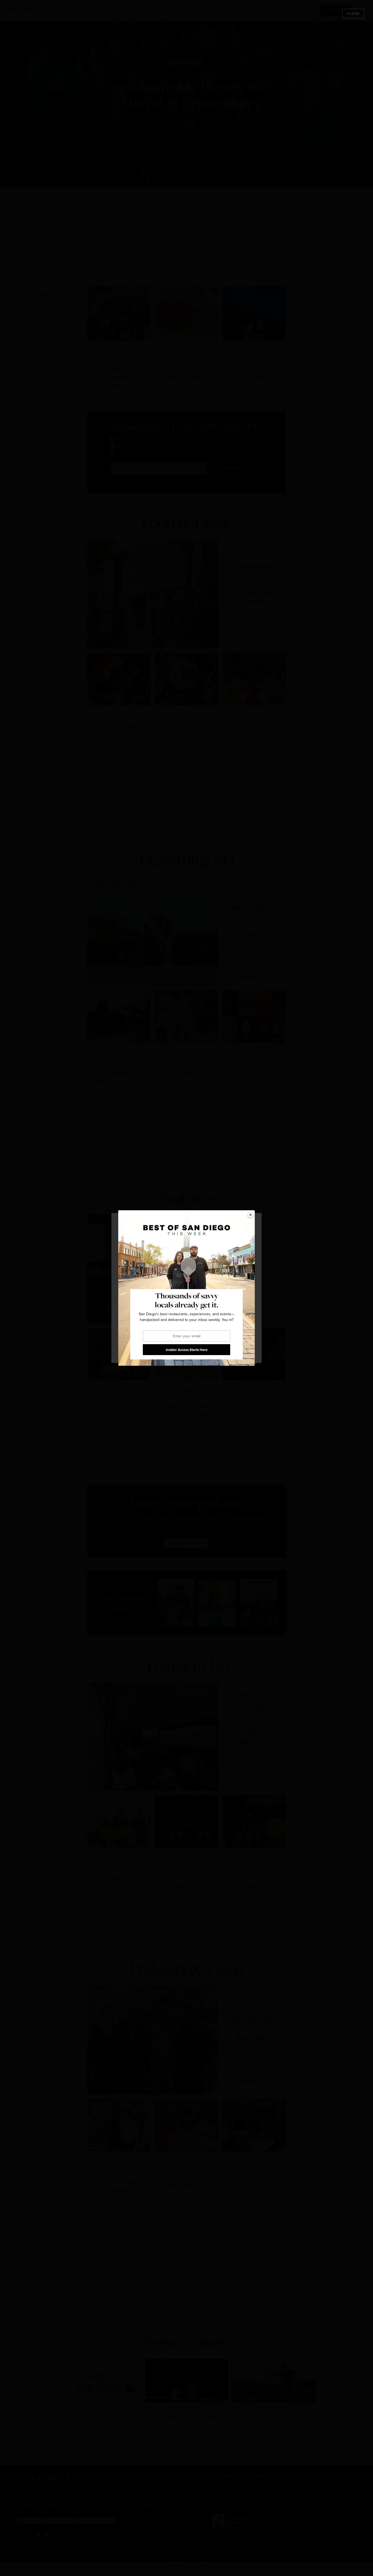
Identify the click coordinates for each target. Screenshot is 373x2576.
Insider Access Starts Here (187, 1350)
